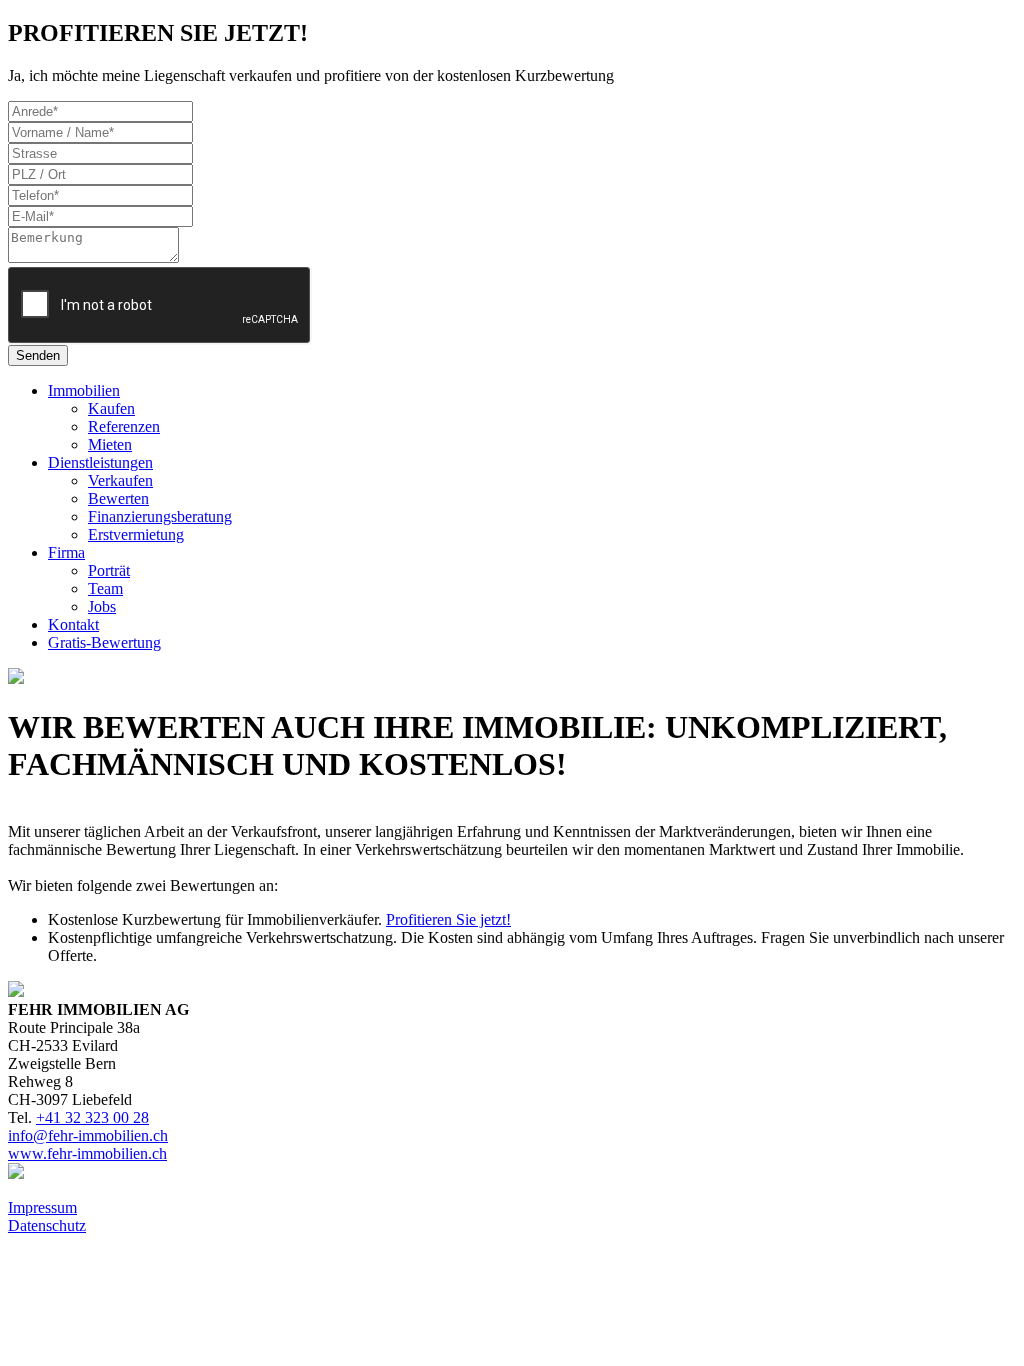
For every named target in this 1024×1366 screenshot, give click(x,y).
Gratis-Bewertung (104, 642)
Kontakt (73, 624)
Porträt (109, 570)
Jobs (102, 606)
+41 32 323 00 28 (92, 1117)
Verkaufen (120, 480)
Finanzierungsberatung (160, 516)
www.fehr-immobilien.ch (87, 1153)
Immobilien (84, 390)
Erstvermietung (136, 534)
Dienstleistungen (100, 462)
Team (105, 588)
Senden (38, 355)
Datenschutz (47, 1225)
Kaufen (111, 408)
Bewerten (118, 498)
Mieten (110, 444)
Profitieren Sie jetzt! (448, 919)
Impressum (42, 1207)
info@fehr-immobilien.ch (88, 1135)
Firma (66, 552)
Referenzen (124, 426)
